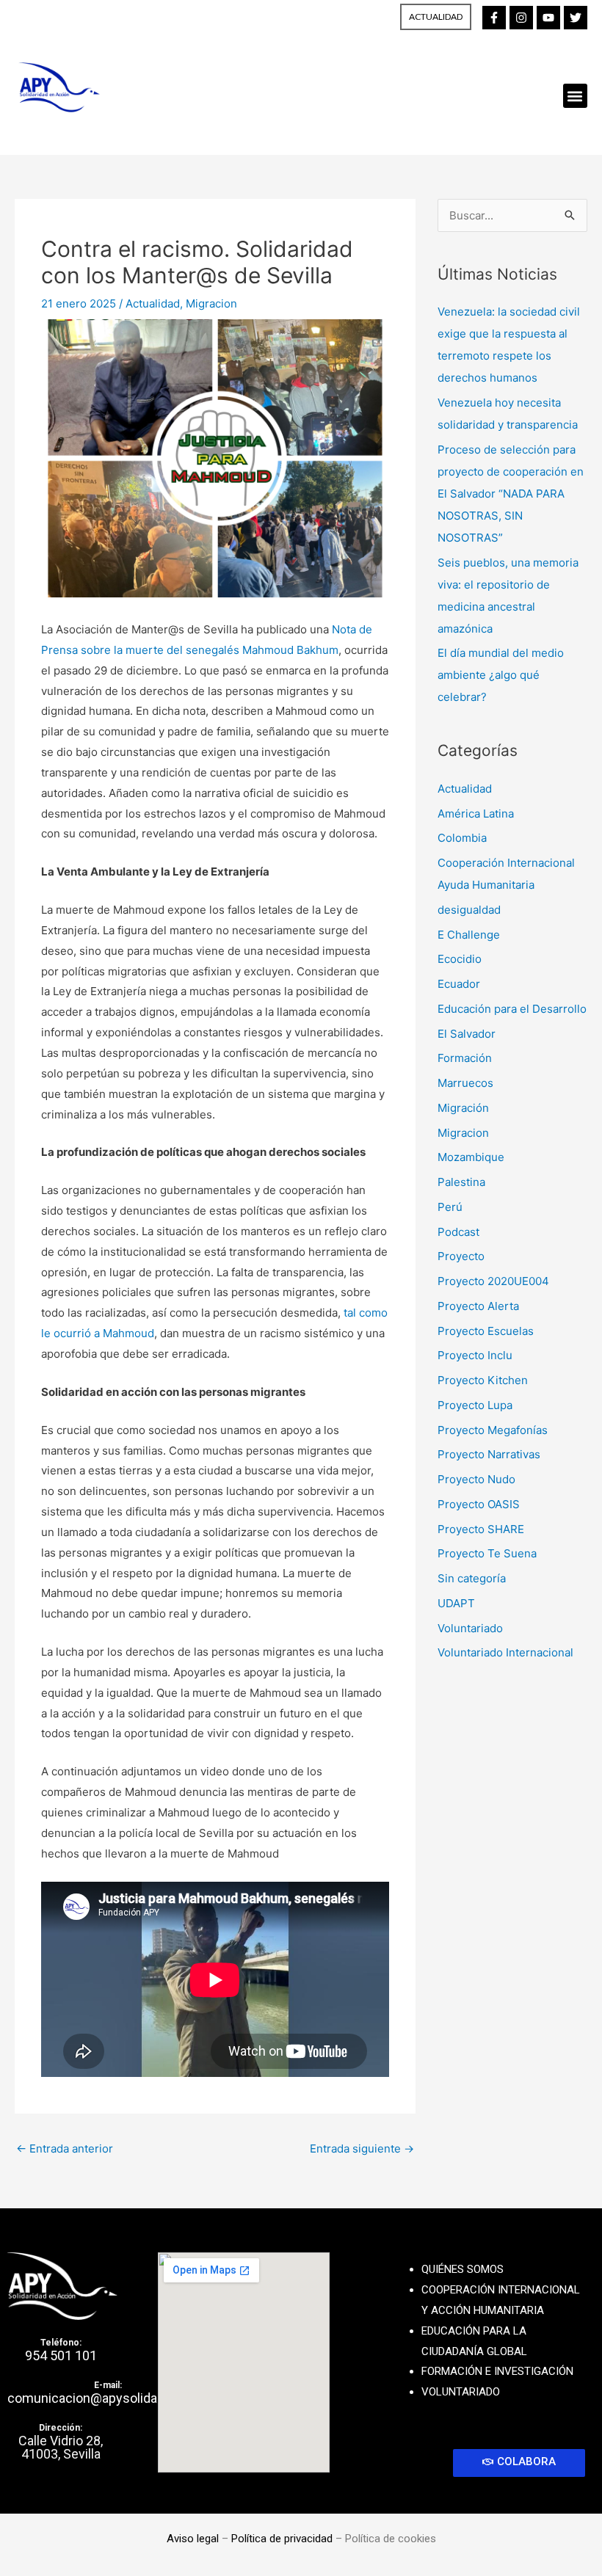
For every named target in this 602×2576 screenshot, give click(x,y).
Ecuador (459, 984)
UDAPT (456, 1603)
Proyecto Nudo (476, 1479)
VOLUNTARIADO (461, 2392)
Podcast (458, 1232)
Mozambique (471, 1157)
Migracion (211, 303)
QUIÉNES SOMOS (463, 2269)
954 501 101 (61, 2355)
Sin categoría (472, 1578)
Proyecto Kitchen (483, 1380)
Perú (450, 1207)
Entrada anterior (65, 2149)
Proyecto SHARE (481, 1529)
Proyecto (461, 1256)
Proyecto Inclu (475, 1355)
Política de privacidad (282, 2539)
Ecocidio (460, 959)
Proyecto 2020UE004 (493, 1281)
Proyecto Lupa (475, 1405)
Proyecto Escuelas (486, 1331)
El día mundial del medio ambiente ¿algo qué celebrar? (501, 675)
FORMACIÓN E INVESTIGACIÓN (497, 2371)
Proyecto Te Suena (487, 1553)
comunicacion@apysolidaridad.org (108, 2398)
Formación (465, 1058)
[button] (575, 96)
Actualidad (153, 303)
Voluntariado (470, 1628)
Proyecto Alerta (478, 1306)
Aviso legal (193, 2539)
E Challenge (469, 935)
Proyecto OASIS (479, 1504)
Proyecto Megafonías (493, 1430)
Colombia (462, 838)
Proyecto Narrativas (489, 1454)
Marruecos (465, 1083)
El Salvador (467, 1034)
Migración (463, 1108)
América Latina (476, 814)
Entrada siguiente (362, 2149)
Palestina (461, 1182)
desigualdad (469, 910)
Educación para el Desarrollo (512, 1009)
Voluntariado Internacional (505, 1652)
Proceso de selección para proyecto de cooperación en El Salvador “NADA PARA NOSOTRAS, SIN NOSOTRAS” (511, 494)
